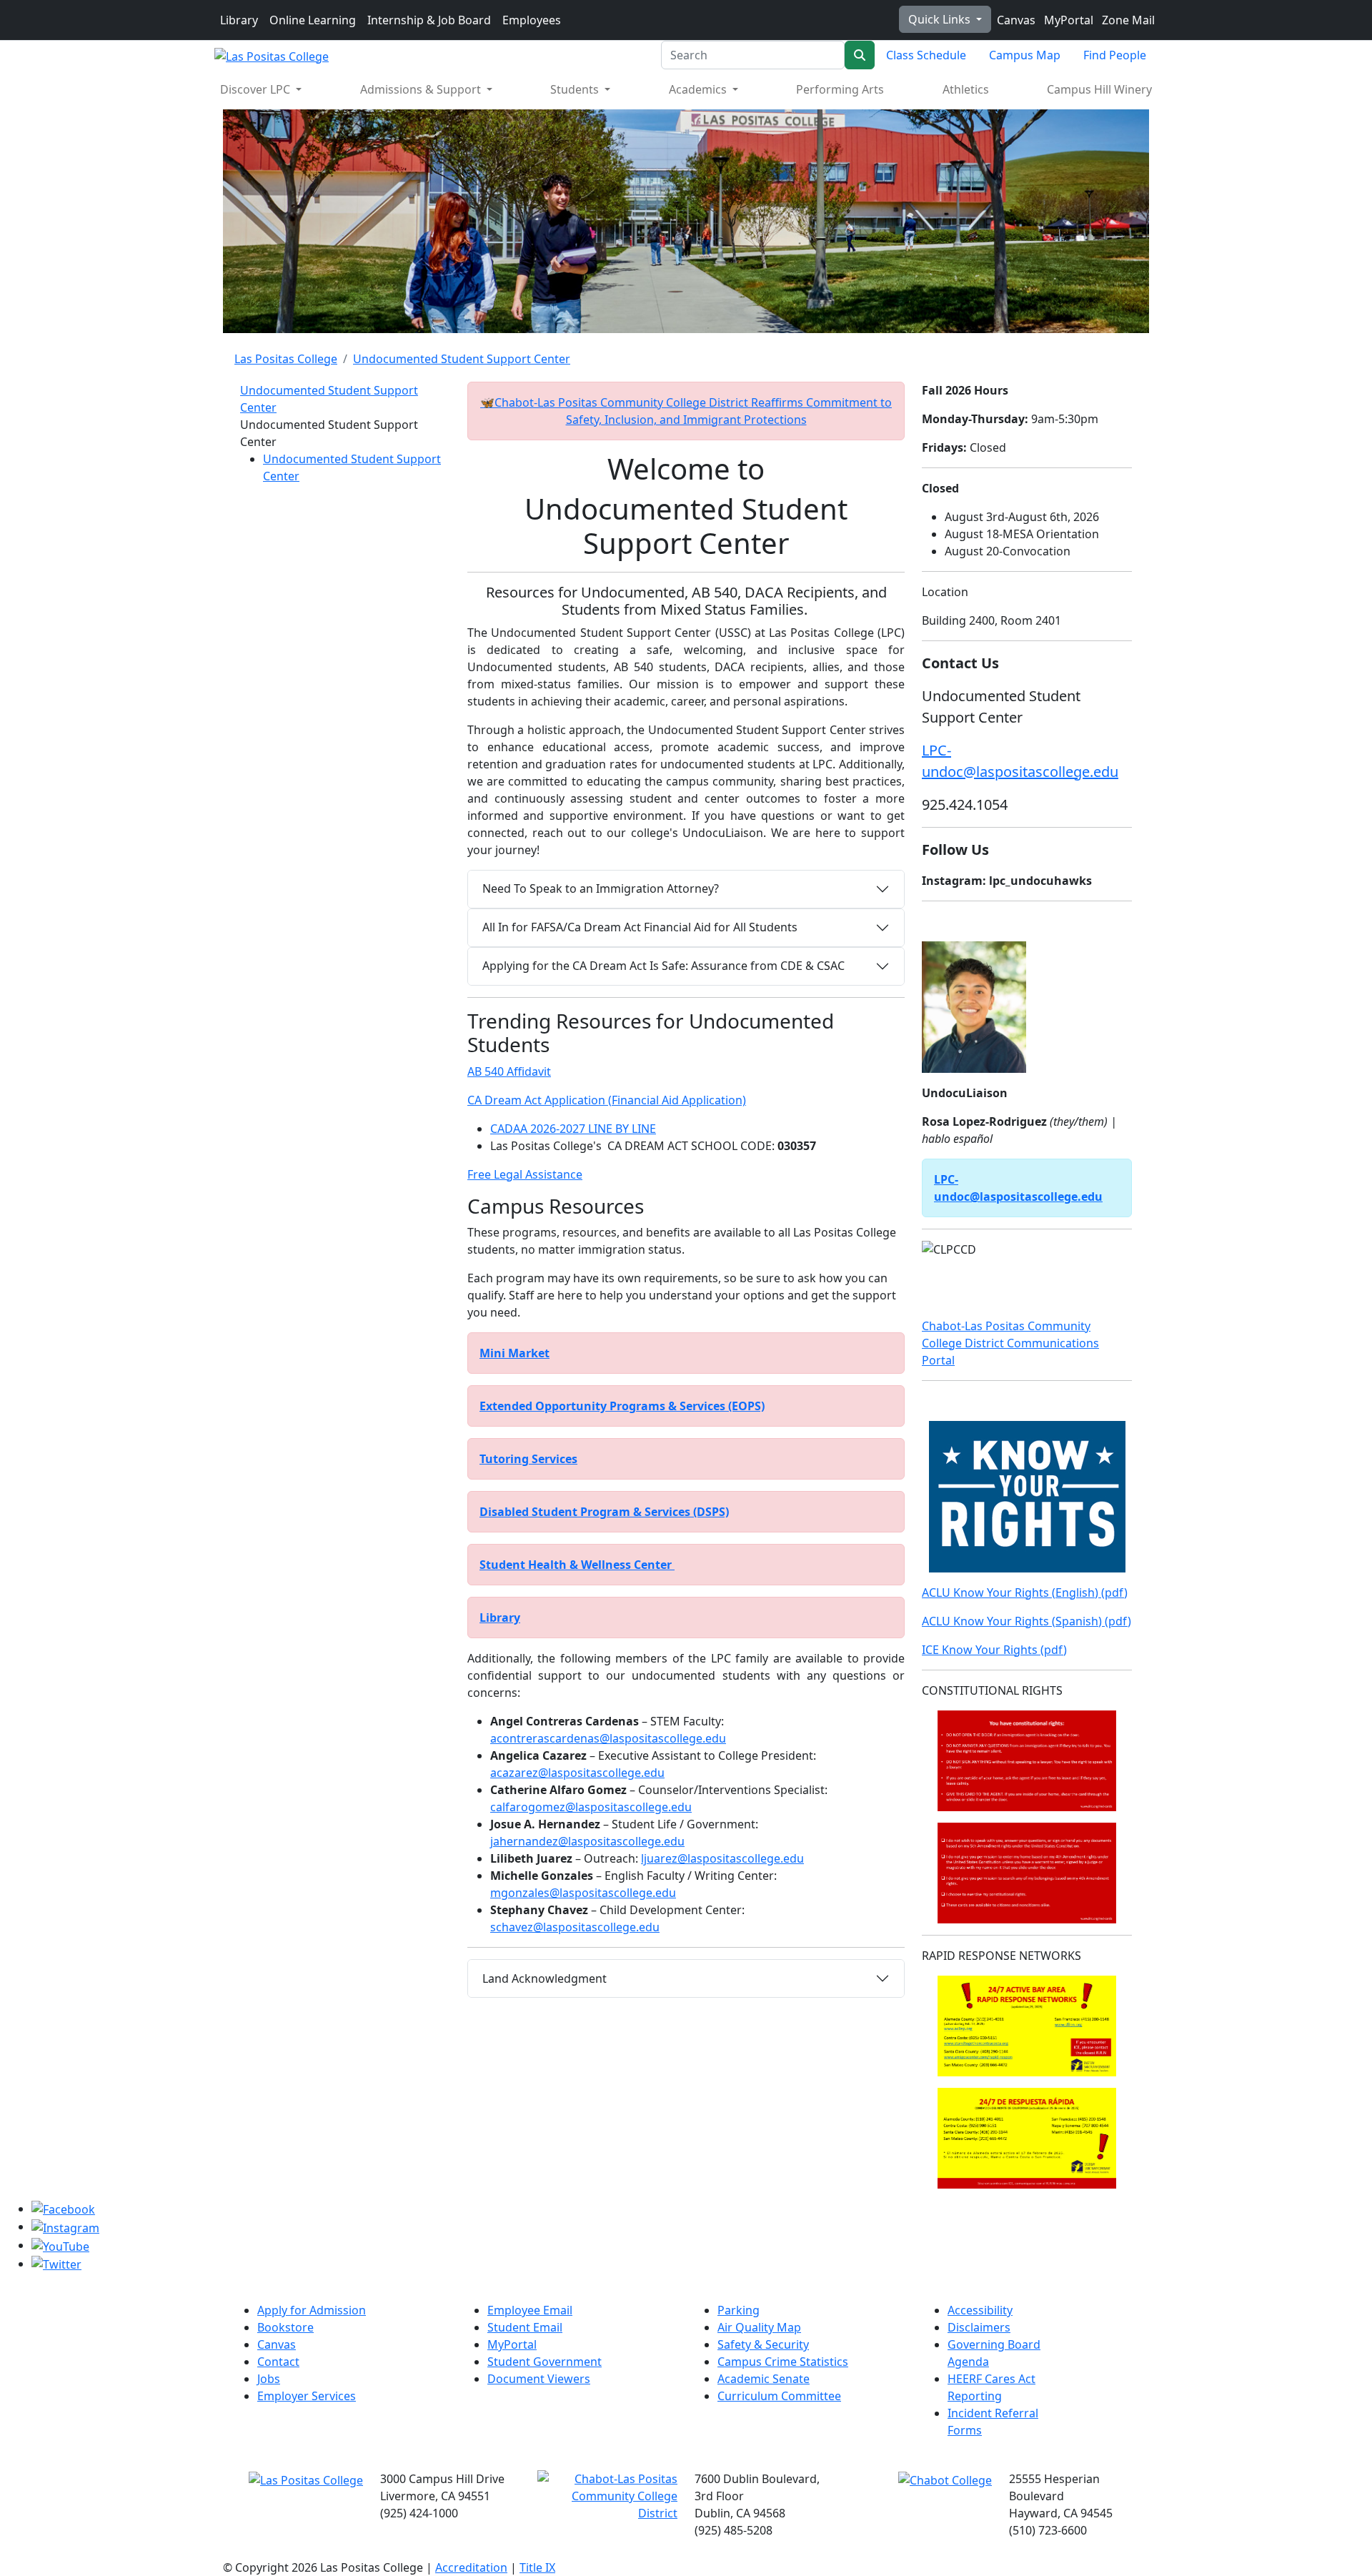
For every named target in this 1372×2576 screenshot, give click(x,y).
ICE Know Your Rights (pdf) (994, 1650)
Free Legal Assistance (525, 1174)
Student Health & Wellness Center (577, 1565)
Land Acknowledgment (545, 1978)
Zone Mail (1127, 20)
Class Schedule (926, 55)
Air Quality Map (759, 2327)
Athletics (966, 89)
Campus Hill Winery (1099, 89)
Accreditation (471, 2567)
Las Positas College (286, 359)
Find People (1115, 55)
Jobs (269, 2379)
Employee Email (530, 2310)
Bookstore (285, 2327)
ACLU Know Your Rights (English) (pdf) (1025, 1592)
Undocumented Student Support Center (462, 359)
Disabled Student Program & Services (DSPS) (604, 1512)
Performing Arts (840, 89)
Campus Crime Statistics (783, 2362)
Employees (532, 20)
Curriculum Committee (779, 2396)
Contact (278, 2362)
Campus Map (1025, 55)
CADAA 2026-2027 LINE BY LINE (573, 1129)
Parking (739, 2310)
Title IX (537, 2567)
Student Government (545, 2362)
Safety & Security (763, 2344)
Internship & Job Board (429, 20)
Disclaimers (979, 2327)
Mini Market (514, 1353)
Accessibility (980, 2310)
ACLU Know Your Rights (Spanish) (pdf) (1026, 1621)
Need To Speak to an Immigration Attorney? (601, 888)
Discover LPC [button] (257, 89)
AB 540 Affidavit (509, 1071)
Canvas (1015, 20)
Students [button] (576, 89)
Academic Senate (764, 2379)
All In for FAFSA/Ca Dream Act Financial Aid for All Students (640, 927)
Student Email (525, 2327)
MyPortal (1067, 20)
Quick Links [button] (941, 19)
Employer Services (307, 2396)
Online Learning (313, 20)
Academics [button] (699, 89)
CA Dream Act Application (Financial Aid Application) (607, 1100)
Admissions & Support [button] (422, 89)
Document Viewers (539, 2379)
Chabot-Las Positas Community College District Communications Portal (1010, 1343)
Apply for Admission (312, 2310)
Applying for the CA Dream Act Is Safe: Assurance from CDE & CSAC (663, 966)
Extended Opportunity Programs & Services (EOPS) (622, 1406)
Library (239, 20)
